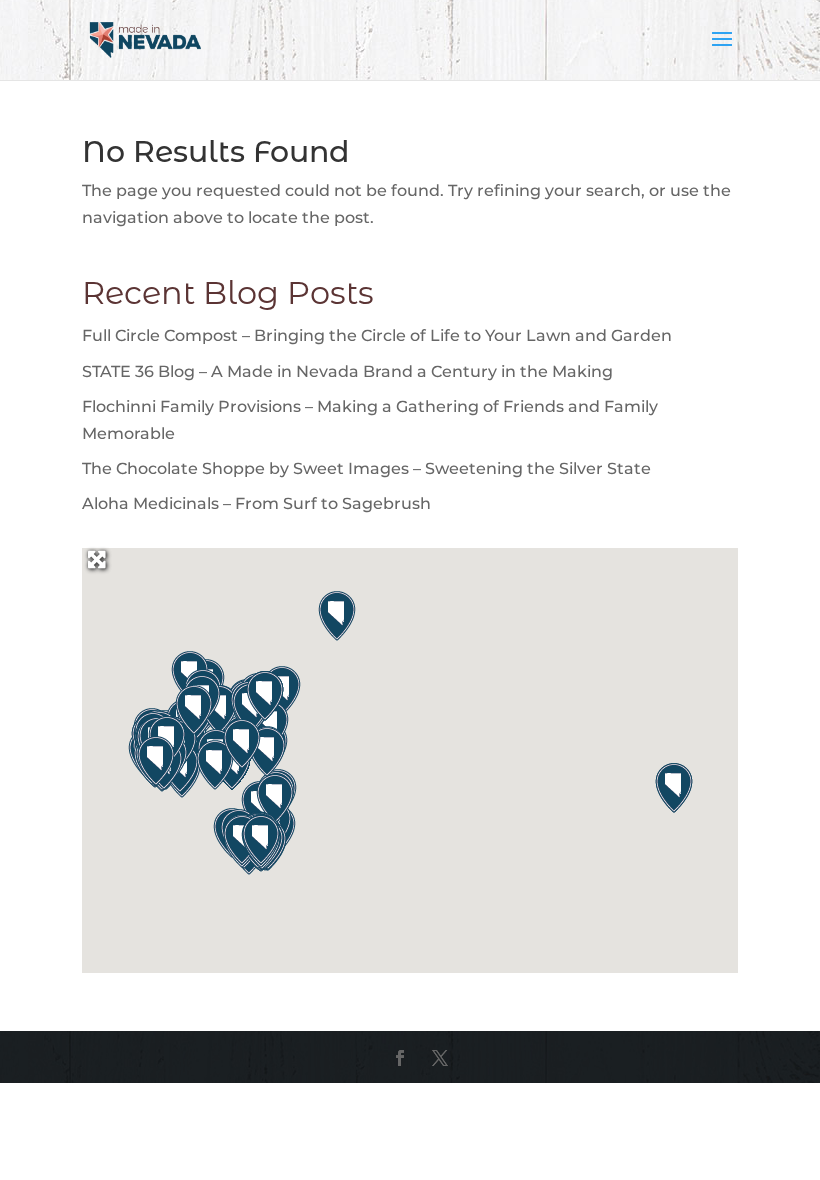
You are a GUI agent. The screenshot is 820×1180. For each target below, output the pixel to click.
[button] (337, 616)
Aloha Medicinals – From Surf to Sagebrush (256, 503)
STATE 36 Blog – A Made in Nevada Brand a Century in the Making (347, 371)
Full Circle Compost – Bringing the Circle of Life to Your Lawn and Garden (377, 335)
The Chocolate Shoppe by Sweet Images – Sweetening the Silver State (366, 468)
